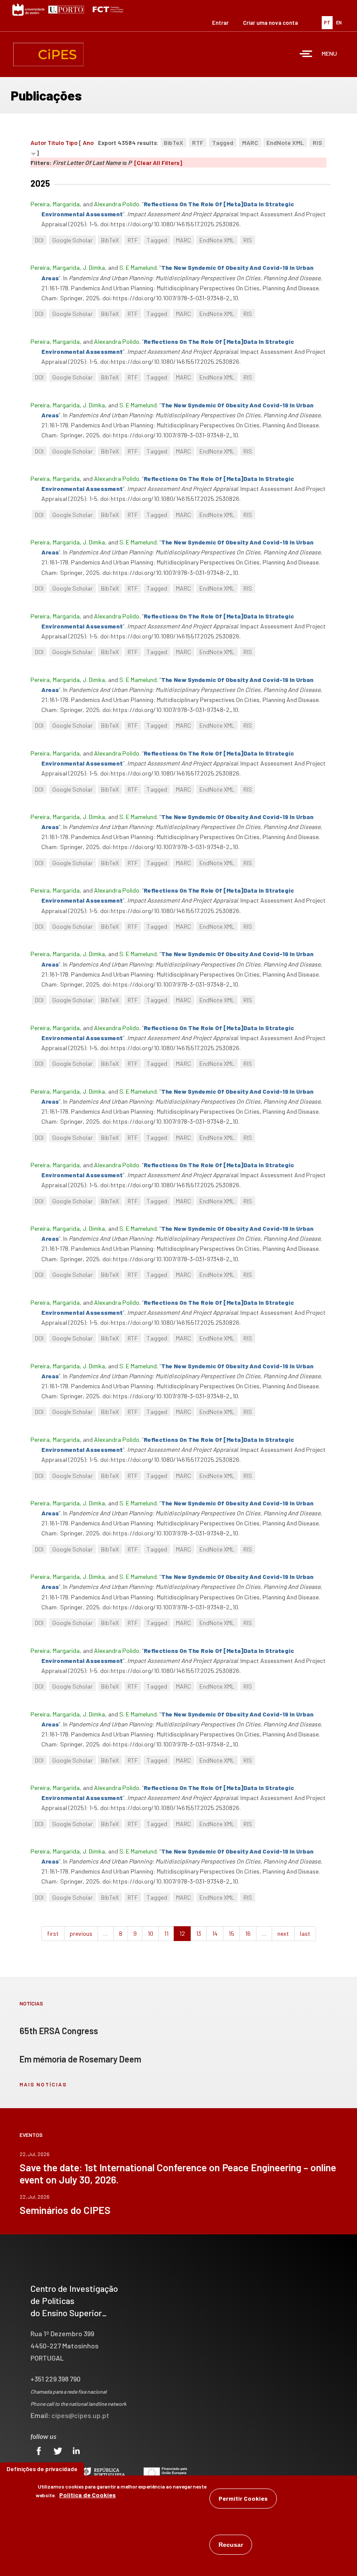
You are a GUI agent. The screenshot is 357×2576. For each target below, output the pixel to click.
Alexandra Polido (117, 204)
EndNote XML (285, 143)
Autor (38, 143)
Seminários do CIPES (65, 2210)
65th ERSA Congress (59, 2031)
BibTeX (173, 143)
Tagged (223, 143)
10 (150, 1933)
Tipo (71, 143)
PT (327, 22)
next (283, 1933)
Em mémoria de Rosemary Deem (80, 2059)
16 (248, 1933)
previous (81, 1933)
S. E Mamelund (138, 267)
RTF (198, 143)
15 (231, 1933)
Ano (88, 143)
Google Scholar (72, 240)
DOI (39, 240)
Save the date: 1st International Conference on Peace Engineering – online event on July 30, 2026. (178, 2173)
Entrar (220, 23)
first (53, 1933)
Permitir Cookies (243, 2498)
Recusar (231, 2545)
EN (339, 22)
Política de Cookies (88, 2495)
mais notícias (43, 2084)
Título (56, 143)
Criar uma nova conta (270, 23)
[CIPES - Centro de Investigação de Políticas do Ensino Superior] (48, 54)
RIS (317, 143)
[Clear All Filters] (158, 163)
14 (215, 1933)
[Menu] (306, 55)
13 (199, 1933)
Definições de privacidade (42, 2469)
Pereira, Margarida (55, 204)
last (305, 1933)
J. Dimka (94, 267)
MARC (250, 143)
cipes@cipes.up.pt (80, 2415)
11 (166, 1933)
